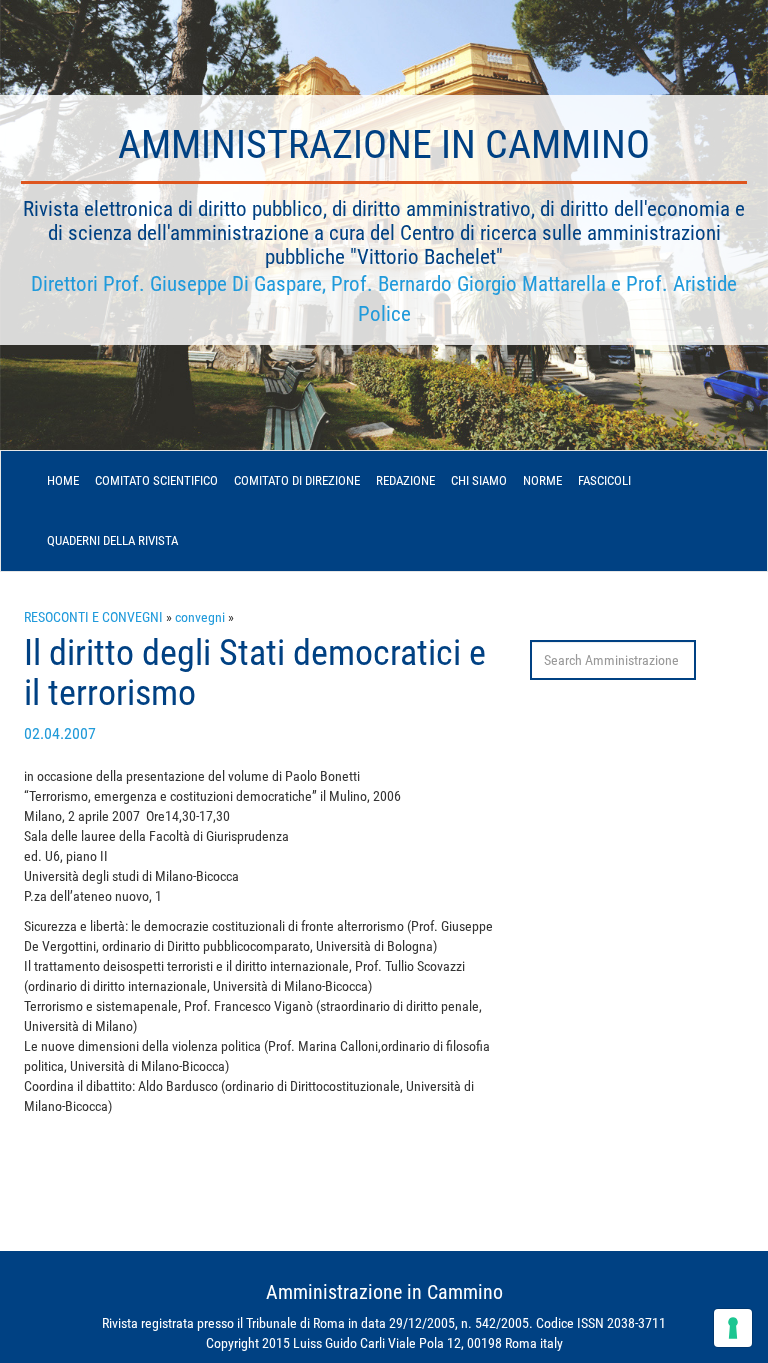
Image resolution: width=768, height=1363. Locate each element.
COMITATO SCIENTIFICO (156, 480)
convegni (200, 617)
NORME (542, 480)
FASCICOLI (604, 480)
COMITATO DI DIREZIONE (297, 480)
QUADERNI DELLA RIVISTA (112, 540)
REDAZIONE (405, 480)
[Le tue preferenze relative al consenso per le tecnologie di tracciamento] (733, 1328)
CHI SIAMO (479, 480)
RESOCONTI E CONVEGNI (93, 617)
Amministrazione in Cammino (384, 144)
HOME (63, 480)
